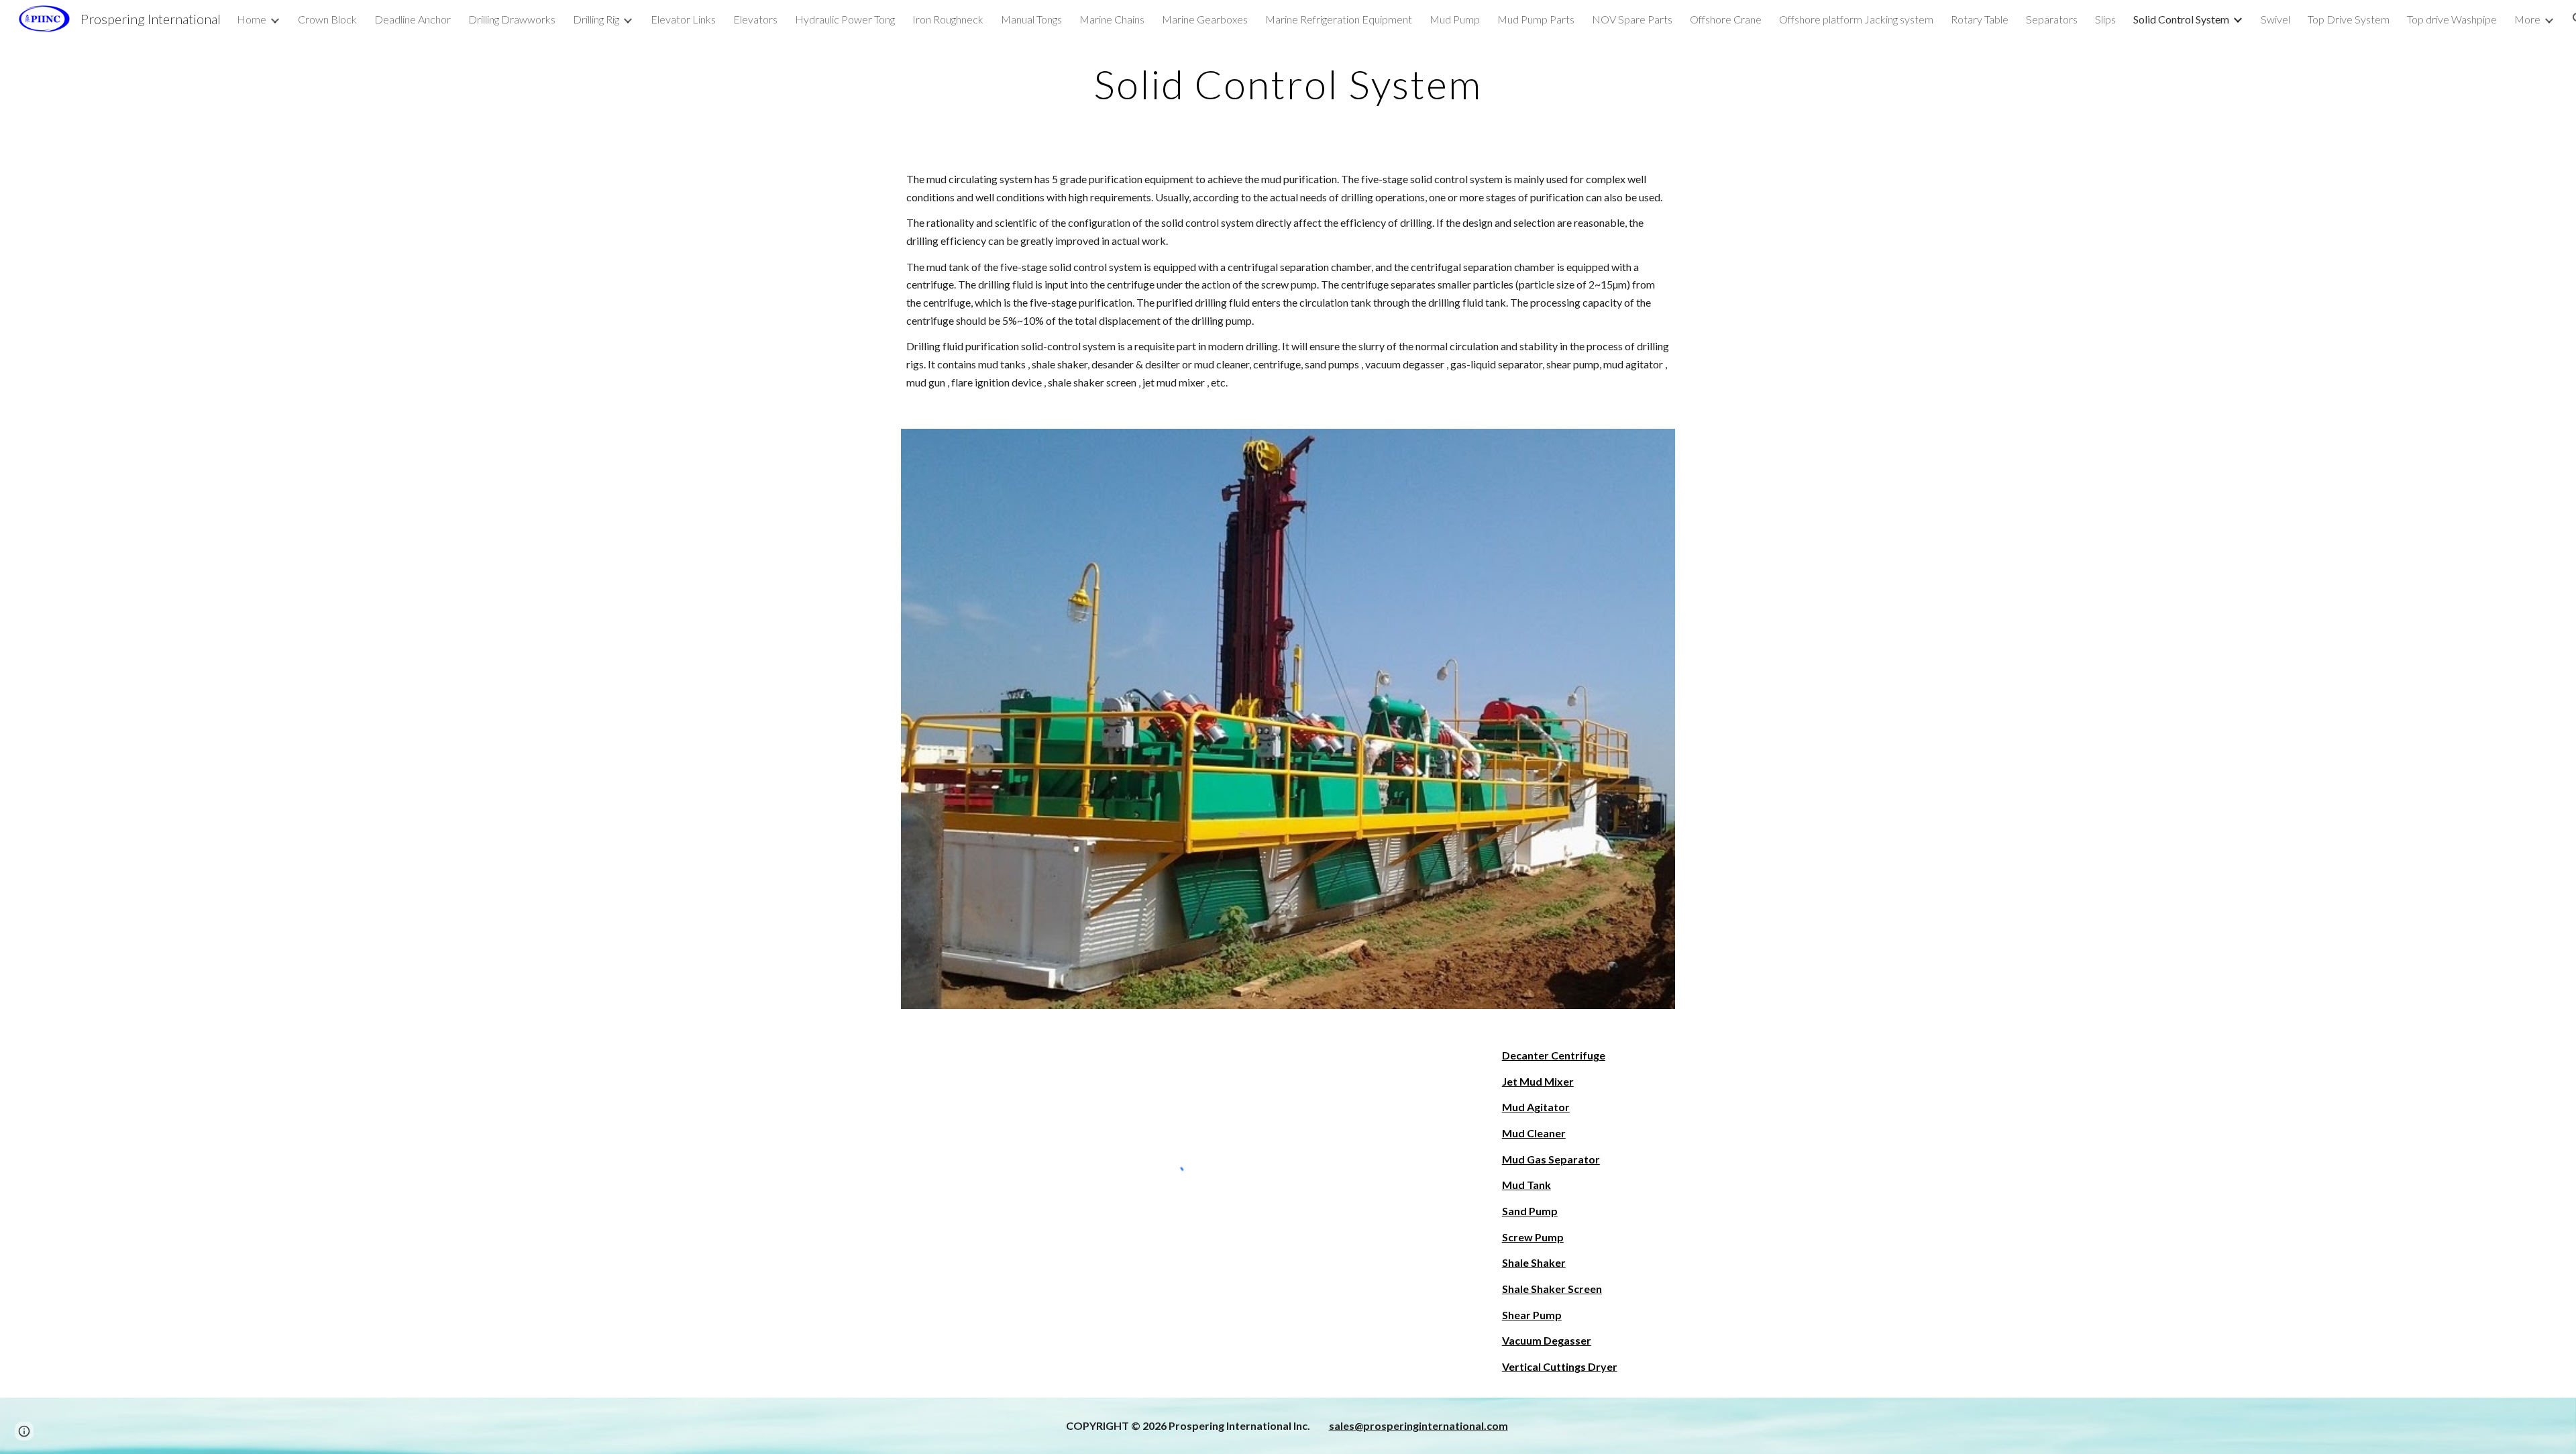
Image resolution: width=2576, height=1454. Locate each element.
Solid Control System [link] (2181, 19)
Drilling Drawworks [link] (512, 19)
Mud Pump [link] (1455, 19)
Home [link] (252, 19)
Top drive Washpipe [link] (2452, 19)
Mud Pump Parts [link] (1536, 19)
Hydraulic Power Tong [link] (845, 19)
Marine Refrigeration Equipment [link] (1339, 19)
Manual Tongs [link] (1031, 19)
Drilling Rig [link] (596, 19)
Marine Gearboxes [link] (1205, 19)
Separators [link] (2052, 19)
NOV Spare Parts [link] (1632, 19)
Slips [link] (2105, 19)
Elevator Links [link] (683, 19)
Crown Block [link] (327, 19)
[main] (1288, 84)
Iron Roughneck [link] (948, 19)
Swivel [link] (2275, 19)
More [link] (2527, 19)
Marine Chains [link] (1112, 19)
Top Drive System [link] (2349, 19)
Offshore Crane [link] (1726, 19)
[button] (24, 1431)
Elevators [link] (755, 19)
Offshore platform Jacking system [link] (1856, 19)
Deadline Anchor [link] (413, 19)
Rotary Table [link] (1980, 19)
